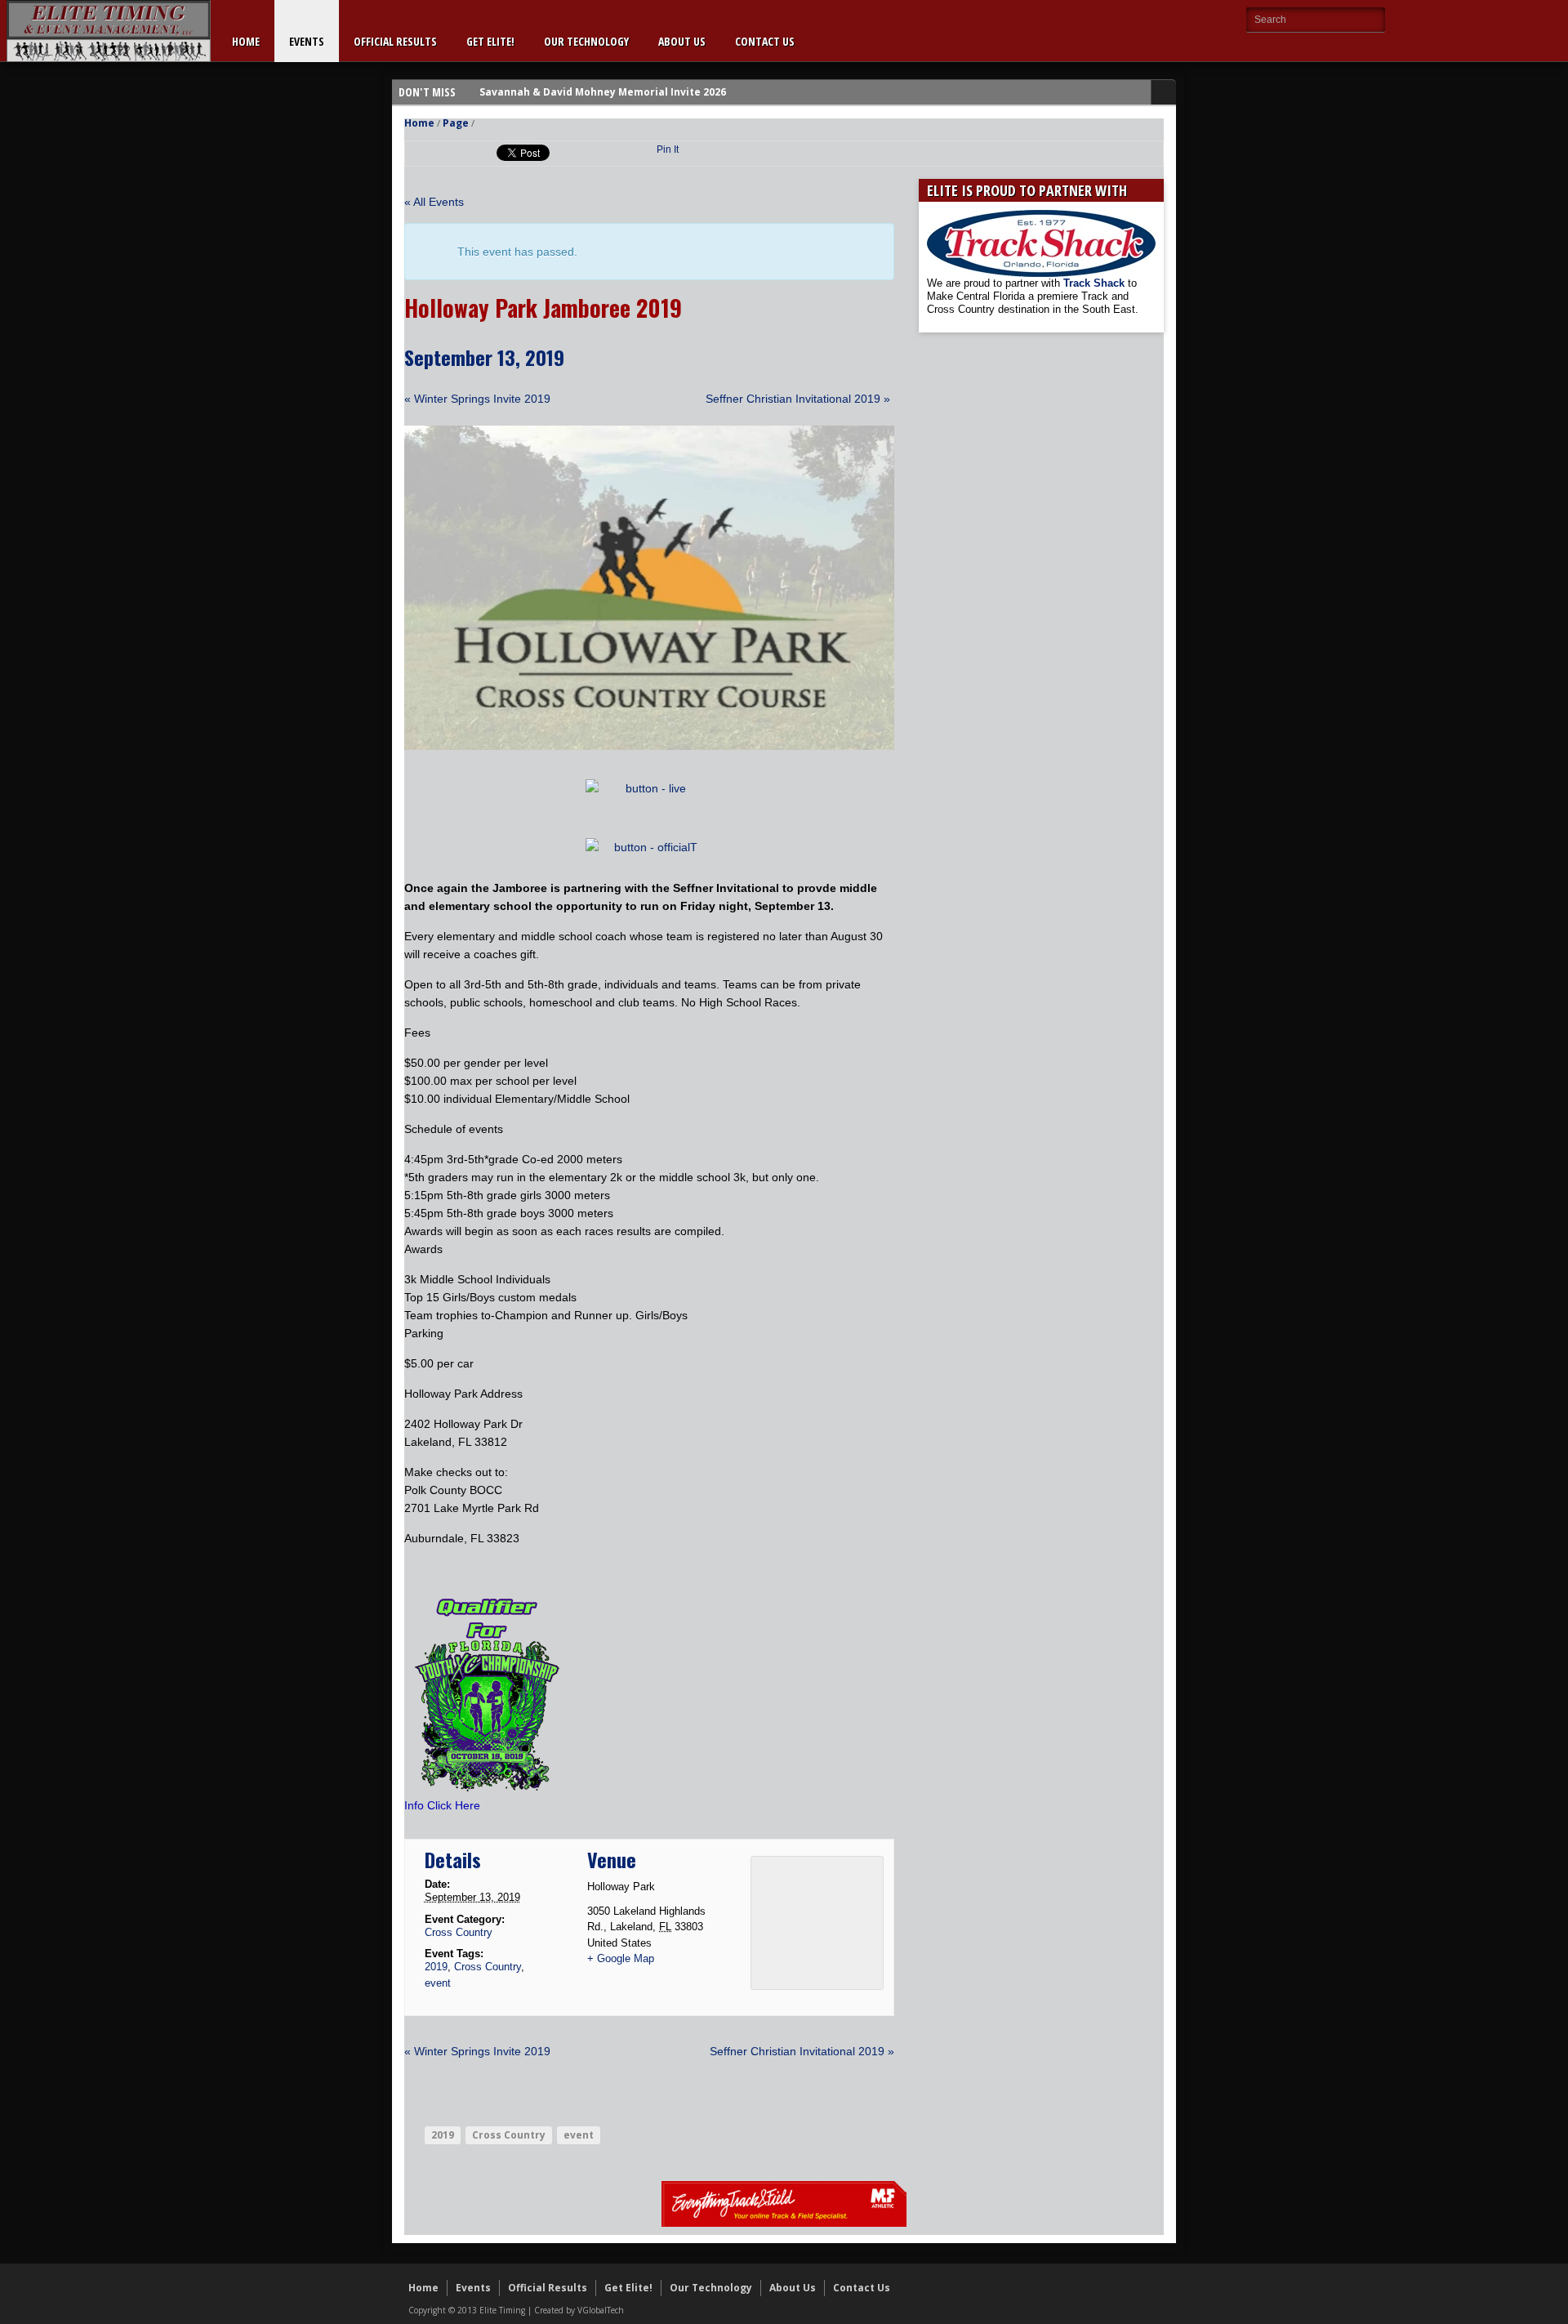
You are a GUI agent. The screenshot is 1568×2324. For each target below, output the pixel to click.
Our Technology (586, 41)
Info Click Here (442, 1805)
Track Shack (1096, 283)
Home (246, 41)
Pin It (668, 149)
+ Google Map (621, 1958)
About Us (682, 41)
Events (307, 41)
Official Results (395, 41)
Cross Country (459, 1932)
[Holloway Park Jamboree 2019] (649, 746)
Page (456, 123)
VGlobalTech (601, 2310)
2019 (436, 1967)
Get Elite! (490, 41)
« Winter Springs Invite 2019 (477, 399)
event (438, 1983)
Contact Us (765, 41)
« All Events (434, 202)
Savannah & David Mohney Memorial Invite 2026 (603, 92)
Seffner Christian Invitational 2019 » (798, 399)
